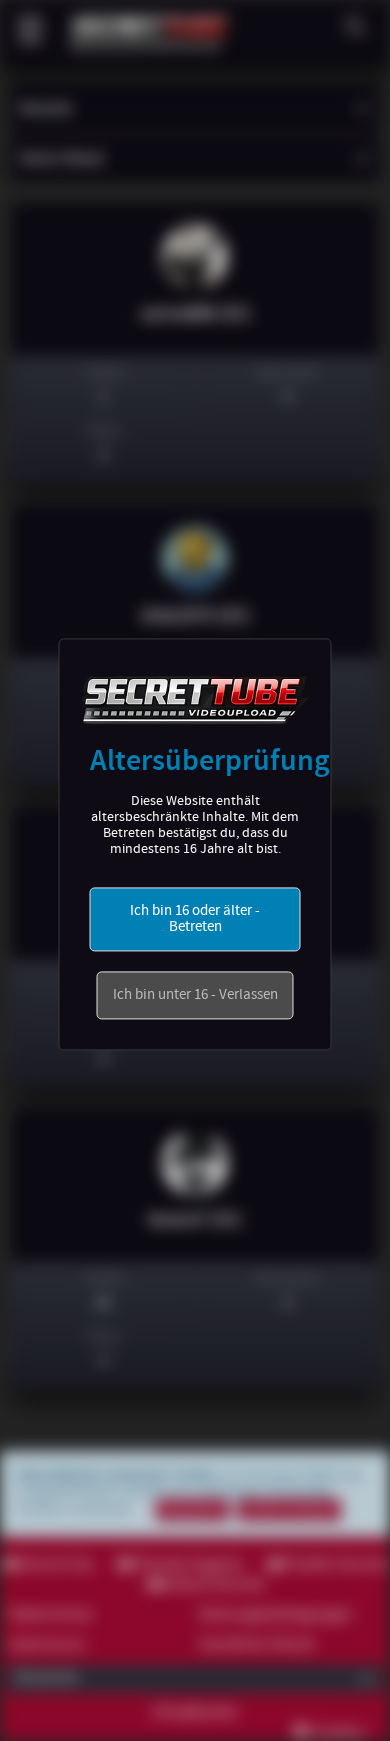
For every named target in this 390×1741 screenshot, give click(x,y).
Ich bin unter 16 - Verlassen (195, 996)
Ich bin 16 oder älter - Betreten (195, 920)
